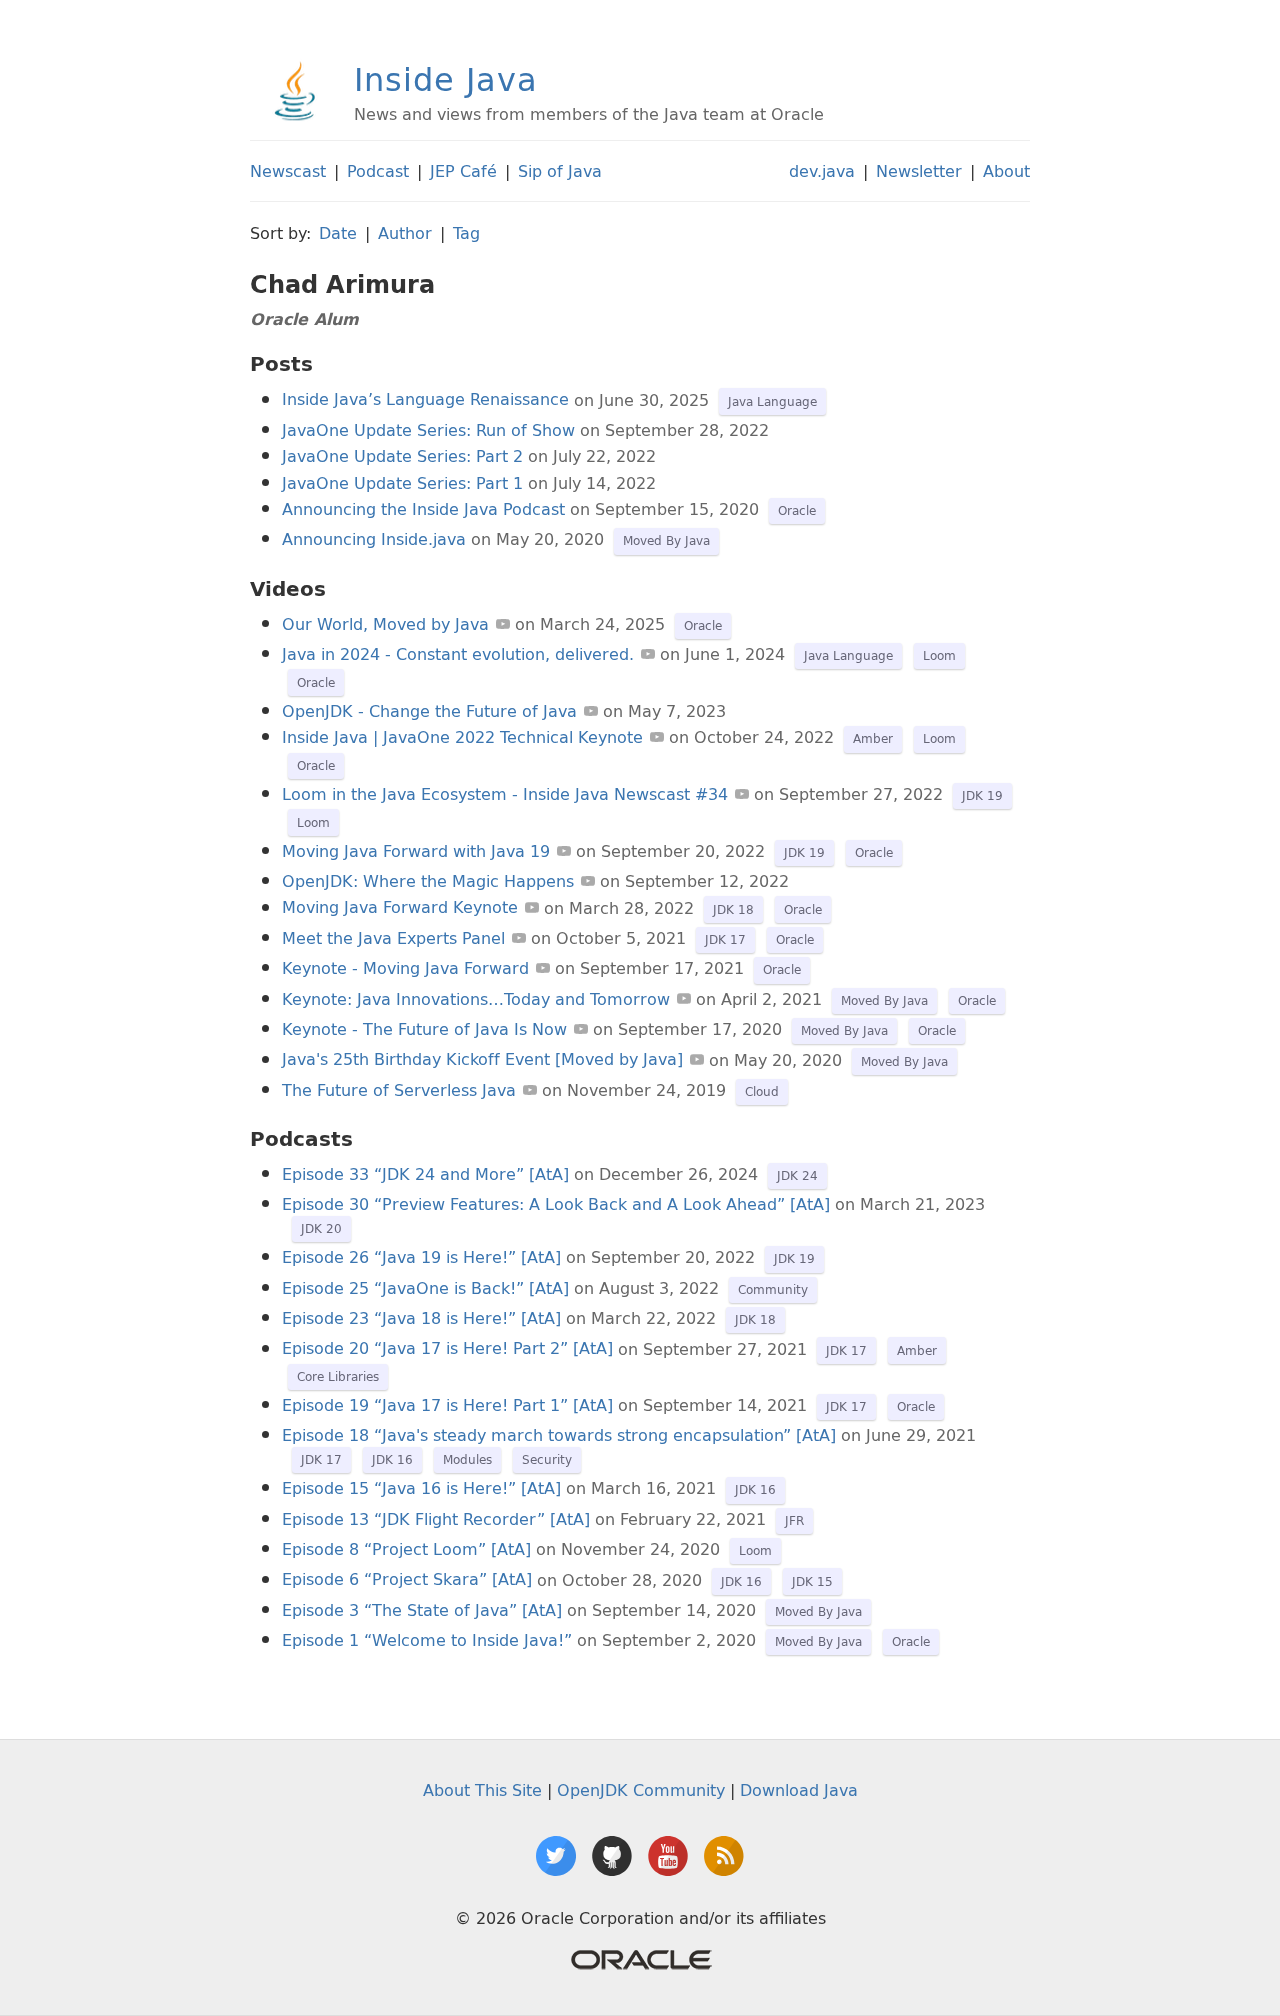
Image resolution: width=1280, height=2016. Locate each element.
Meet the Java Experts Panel (393, 938)
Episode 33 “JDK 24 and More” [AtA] (425, 1174)
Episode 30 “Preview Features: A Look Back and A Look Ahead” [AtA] (556, 1204)
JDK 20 (321, 1228)
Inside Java (446, 79)
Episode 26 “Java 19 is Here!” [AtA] (421, 1257)
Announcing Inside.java (374, 539)
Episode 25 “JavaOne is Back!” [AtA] (425, 1288)
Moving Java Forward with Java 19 (416, 851)
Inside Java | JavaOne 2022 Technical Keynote (462, 737)
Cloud (762, 1091)
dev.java (822, 171)
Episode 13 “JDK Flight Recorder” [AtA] (436, 1519)
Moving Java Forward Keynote (400, 908)
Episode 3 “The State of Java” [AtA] (422, 1610)
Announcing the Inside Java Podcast (423, 509)
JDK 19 (982, 795)
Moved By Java (666, 540)
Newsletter (919, 171)
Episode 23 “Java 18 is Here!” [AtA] (421, 1318)
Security (547, 1459)
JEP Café (463, 171)
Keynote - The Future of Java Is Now (424, 1029)
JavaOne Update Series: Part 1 (402, 483)
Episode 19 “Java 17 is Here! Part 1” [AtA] (447, 1405)
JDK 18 (733, 909)
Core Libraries (338, 1376)
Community (773, 1289)
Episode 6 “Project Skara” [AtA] (407, 1580)
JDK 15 (812, 1581)
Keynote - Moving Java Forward (405, 968)
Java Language (772, 401)
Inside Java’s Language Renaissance (425, 400)
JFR (794, 1520)
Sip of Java (560, 171)
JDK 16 (392, 1459)
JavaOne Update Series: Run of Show (428, 430)
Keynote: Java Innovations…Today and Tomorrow (476, 999)
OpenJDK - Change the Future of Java (429, 711)
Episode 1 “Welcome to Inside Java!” (427, 1640)
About (1006, 171)
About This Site (482, 1790)
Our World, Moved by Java (385, 624)
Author (405, 233)
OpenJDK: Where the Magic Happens (428, 881)
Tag (466, 233)
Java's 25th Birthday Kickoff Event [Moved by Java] (482, 1060)
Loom (939, 655)
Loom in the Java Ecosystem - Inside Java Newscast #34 (505, 794)
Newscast (288, 171)
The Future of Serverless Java (399, 1090)
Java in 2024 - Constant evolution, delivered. (458, 654)
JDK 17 (725, 939)
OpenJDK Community (641, 1790)
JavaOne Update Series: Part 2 (402, 456)
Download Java (799, 1790)
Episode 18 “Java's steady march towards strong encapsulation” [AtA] (559, 1435)
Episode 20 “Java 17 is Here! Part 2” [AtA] (447, 1349)
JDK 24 (797, 1175)
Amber (873, 738)
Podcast (378, 171)
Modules (467, 1459)
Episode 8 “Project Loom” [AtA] (406, 1549)
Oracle (797, 510)
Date (338, 233)
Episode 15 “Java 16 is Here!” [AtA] (421, 1488)
